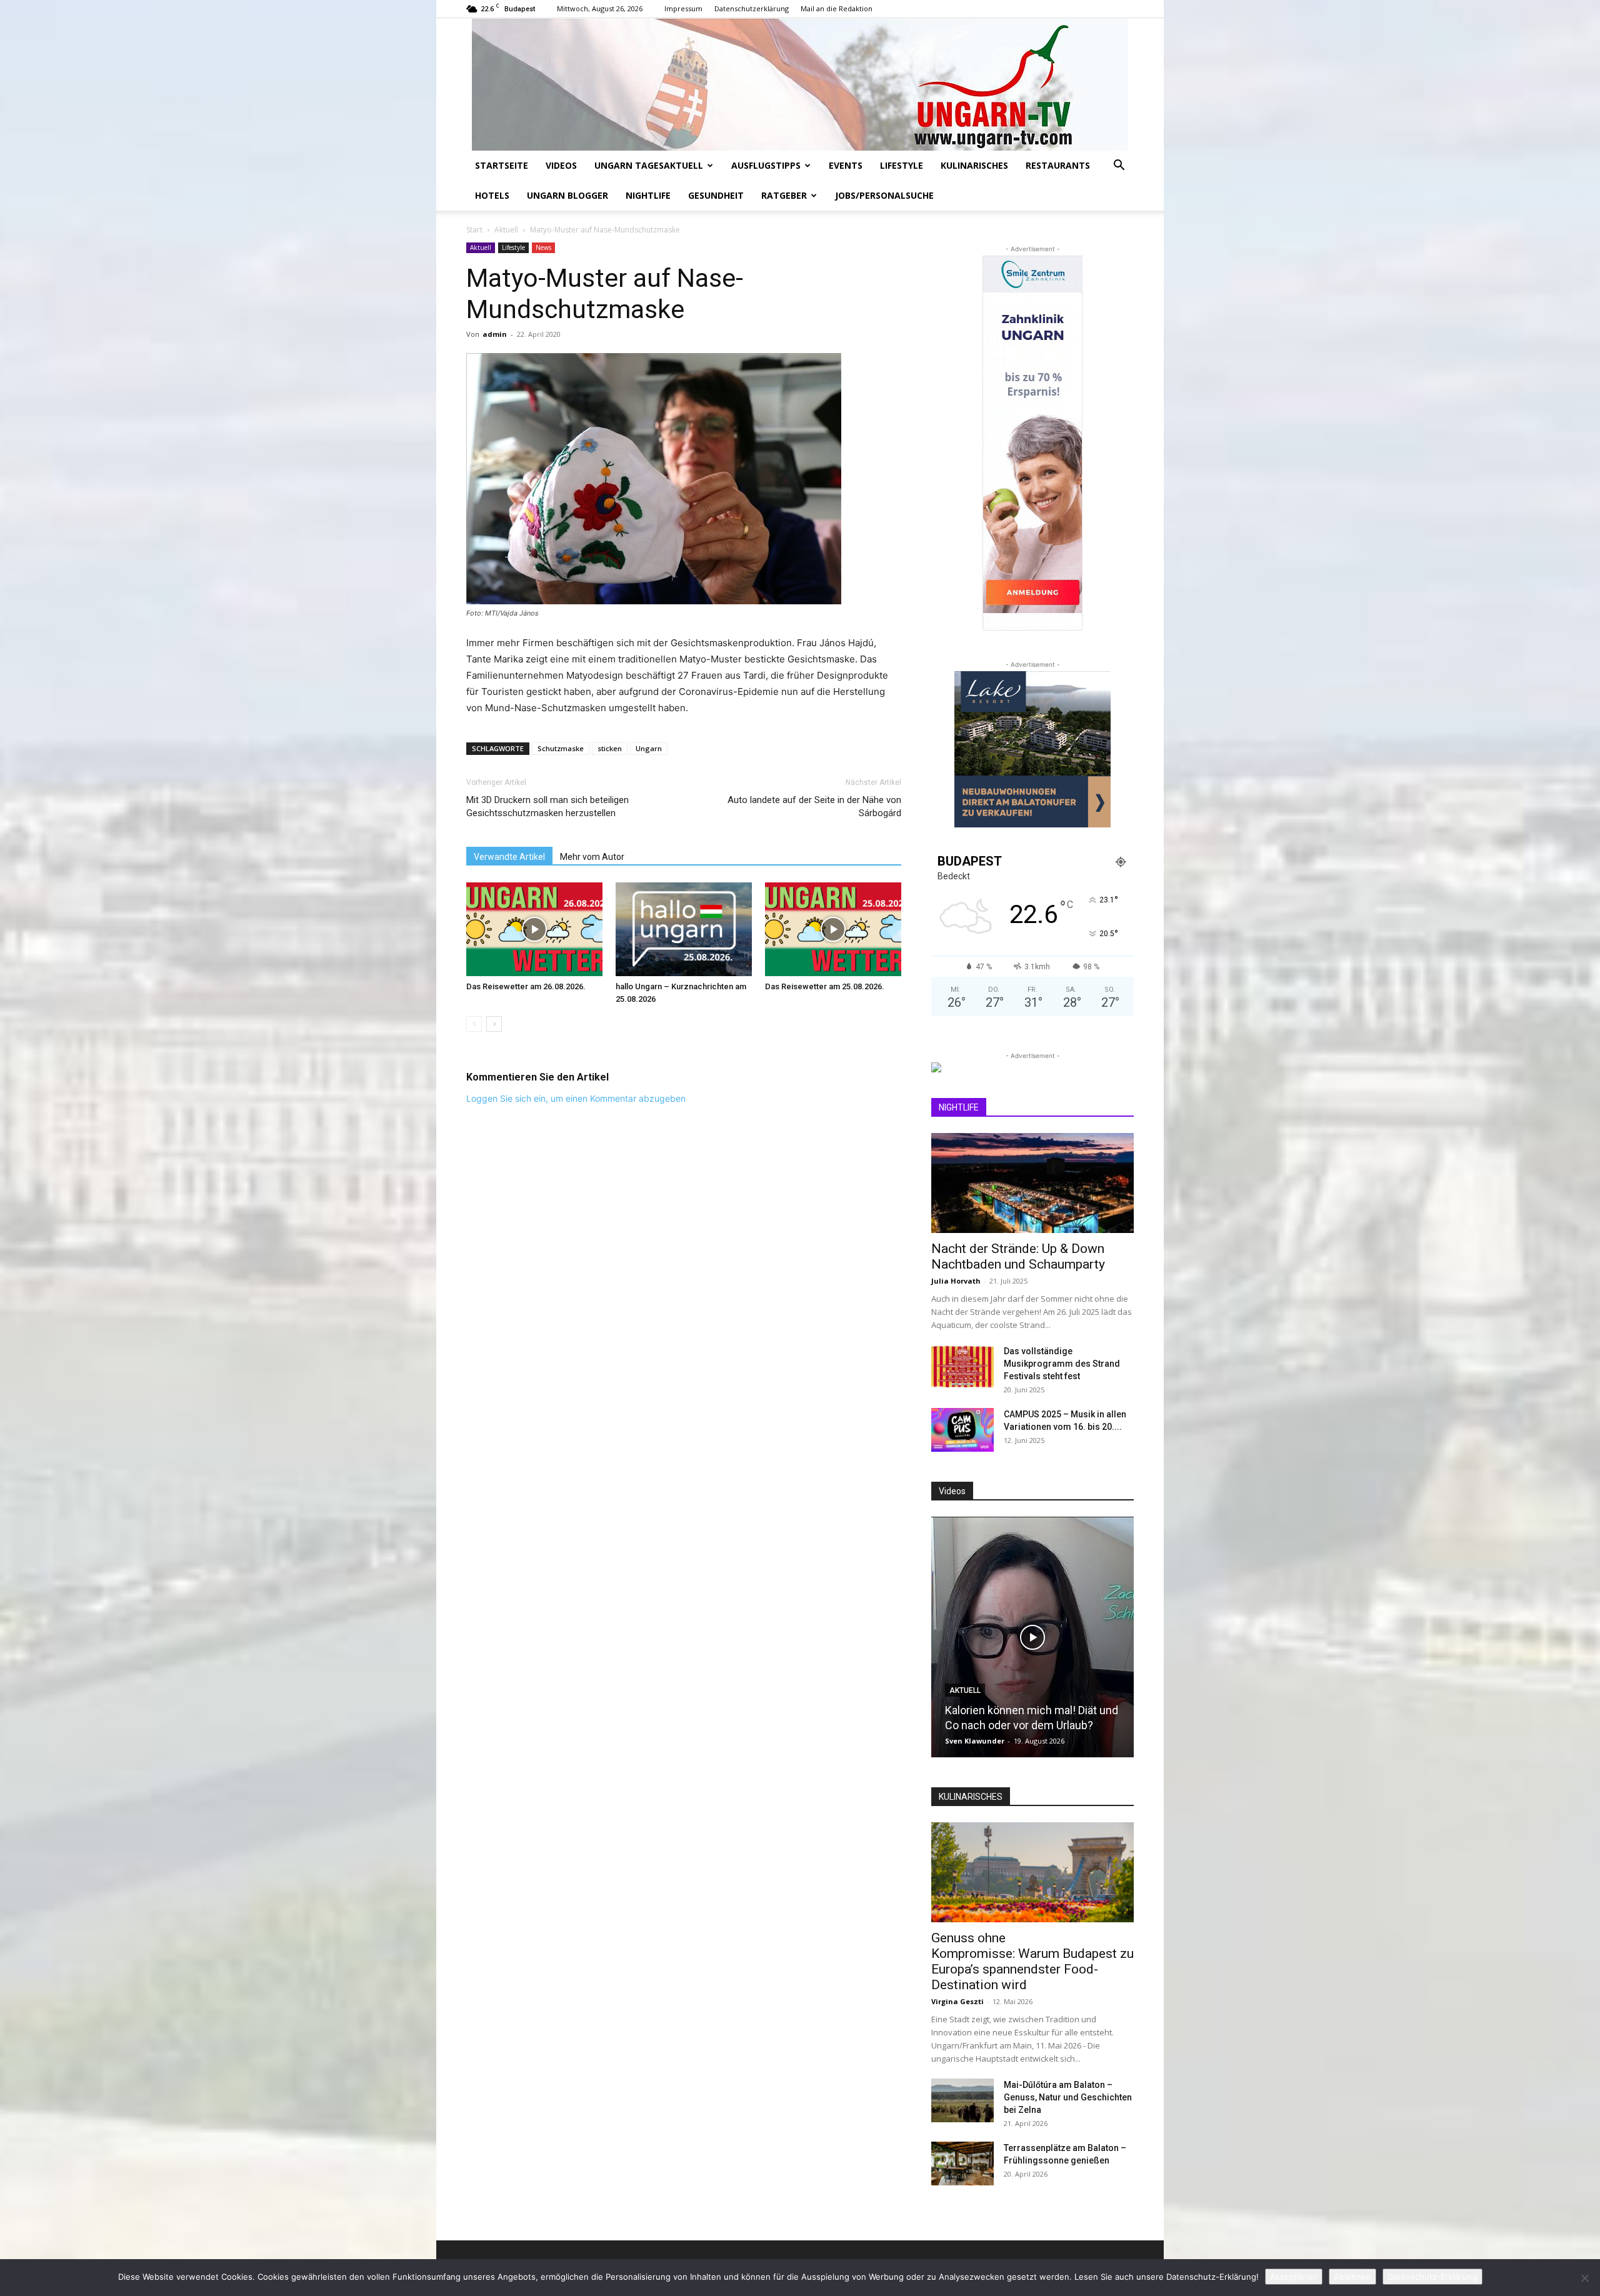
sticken (610, 748)
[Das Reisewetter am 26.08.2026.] (534, 929)
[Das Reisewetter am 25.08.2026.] (833, 929)
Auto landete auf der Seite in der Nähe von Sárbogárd (814, 806)
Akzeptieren (1294, 2277)
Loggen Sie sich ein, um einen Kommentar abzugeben (576, 1098)
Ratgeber (784, 195)
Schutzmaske (561, 748)
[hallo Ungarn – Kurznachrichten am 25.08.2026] (684, 929)
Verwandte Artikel (509, 857)
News (543, 247)
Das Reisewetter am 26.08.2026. (526, 986)
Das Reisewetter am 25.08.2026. (825, 986)
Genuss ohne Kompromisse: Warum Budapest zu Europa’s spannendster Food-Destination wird (1032, 1961)
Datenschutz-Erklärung (1432, 2277)
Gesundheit (716, 195)
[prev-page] (474, 1024)
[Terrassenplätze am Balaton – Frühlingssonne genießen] (962, 2164)
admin (495, 334)
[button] (1119, 167)
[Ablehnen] (1584, 2278)
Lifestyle (902, 165)
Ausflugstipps (766, 165)
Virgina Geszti (957, 2001)
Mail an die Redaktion (837, 8)
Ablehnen (1352, 2277)
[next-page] (494, 1024)
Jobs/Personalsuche (884, 195)
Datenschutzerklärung (752, 8)
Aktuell (506, 230)
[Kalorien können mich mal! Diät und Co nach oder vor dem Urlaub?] (1032, 1637)
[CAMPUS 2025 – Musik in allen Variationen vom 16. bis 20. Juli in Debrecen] (962, 1430)
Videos (561, 165)
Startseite (502, 165)
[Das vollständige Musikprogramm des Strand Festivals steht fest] (962, 1367)
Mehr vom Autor (592, 857)
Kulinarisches (974, 165)
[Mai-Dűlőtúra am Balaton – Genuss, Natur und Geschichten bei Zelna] (962, 2100)
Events (846, 165)
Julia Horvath (956, 1281)
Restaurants (1058, 165)
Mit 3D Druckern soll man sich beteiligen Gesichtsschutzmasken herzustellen (547, 806)
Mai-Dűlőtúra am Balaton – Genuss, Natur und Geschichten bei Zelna (1068, 2097)
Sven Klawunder (975, 1741)
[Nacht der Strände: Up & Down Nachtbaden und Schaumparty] (1032, 1183)
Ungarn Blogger (567, 195)
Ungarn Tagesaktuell (649, 165)
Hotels (492, 195)
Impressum (683, 8)
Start (474, 230)
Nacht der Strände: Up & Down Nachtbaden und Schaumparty (1018, 1256)
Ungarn (649, 748)
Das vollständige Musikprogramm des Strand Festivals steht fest (1062, 1364)
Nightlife (648, 195)
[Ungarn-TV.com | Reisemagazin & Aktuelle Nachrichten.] (800, 84)
